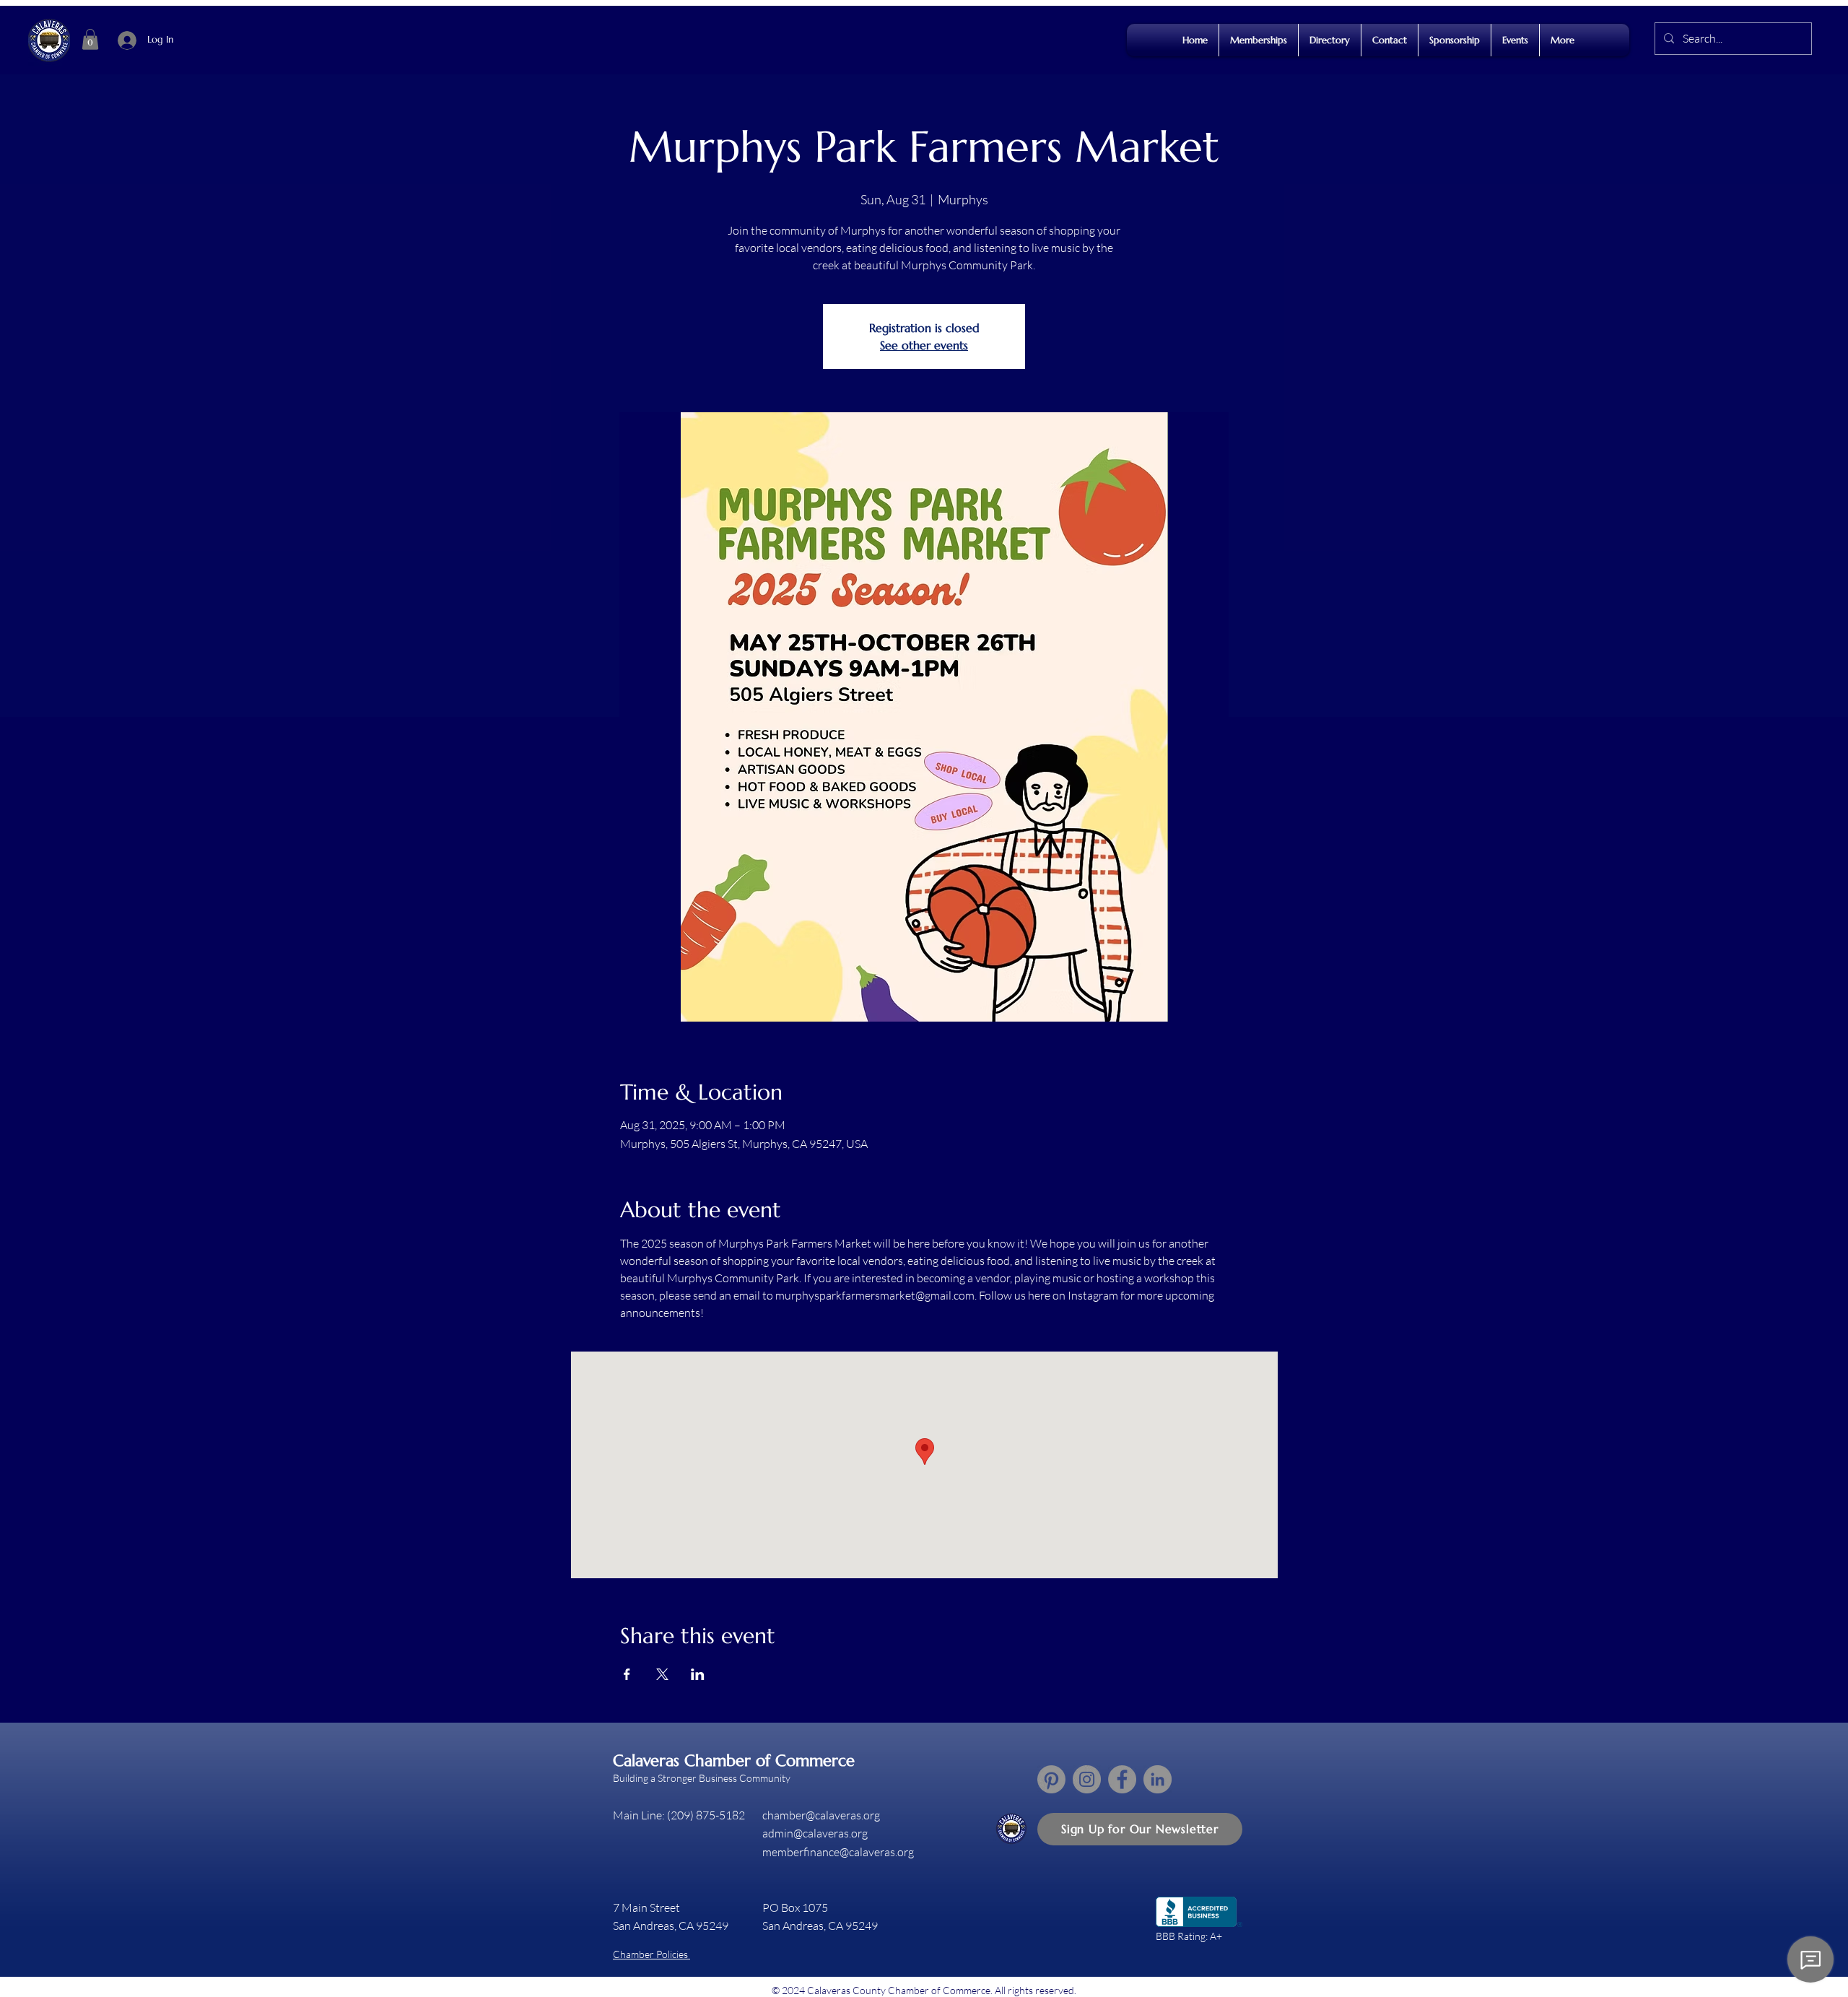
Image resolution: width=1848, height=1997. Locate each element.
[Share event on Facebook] (627, 1674)
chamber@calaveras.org (821, 1815)
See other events (924, 345)
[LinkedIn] (1158, 1779)
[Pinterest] (1051, 1779)
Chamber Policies (651, 1954)
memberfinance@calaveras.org (838, 1852)
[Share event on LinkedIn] (698, 1674)
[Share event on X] (662, 1674)
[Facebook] (1122, 1779)
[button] (90, 39)
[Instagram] (1087, 1779)
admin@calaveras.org (815, 1833)
